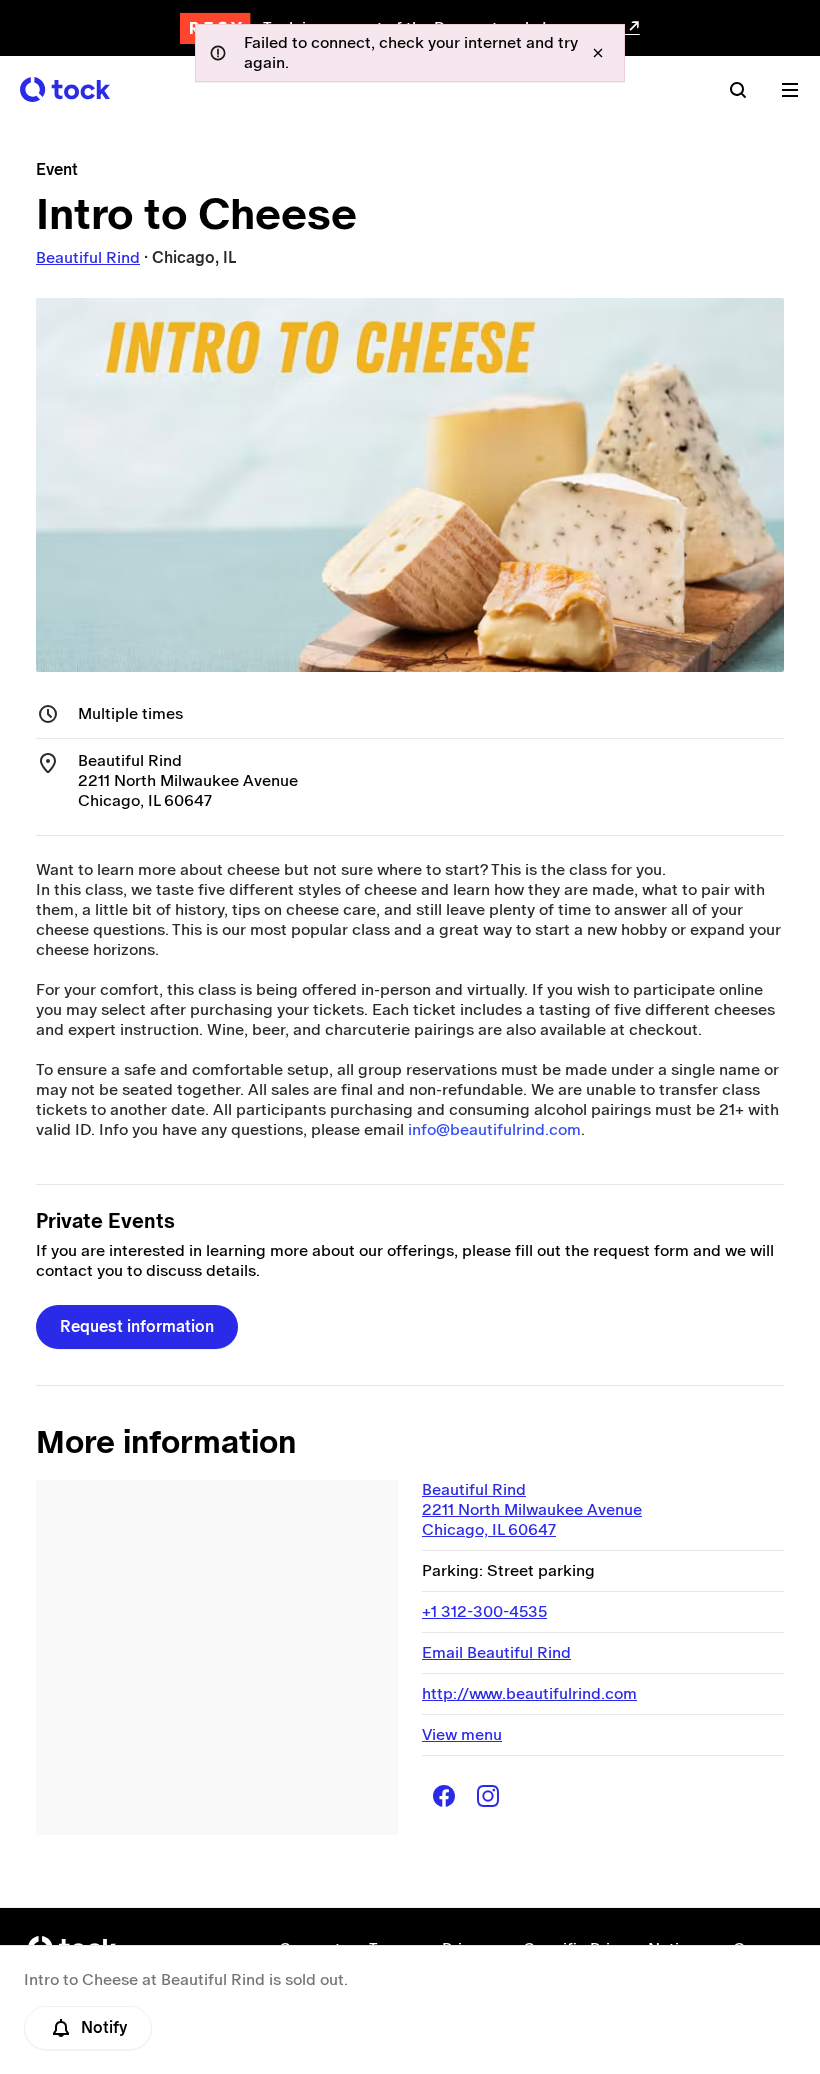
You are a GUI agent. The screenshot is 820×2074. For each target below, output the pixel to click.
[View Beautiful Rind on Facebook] (444, 1796)
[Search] (738, 90)
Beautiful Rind (88, 257)
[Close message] (598, 53)
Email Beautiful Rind (496, 1652)
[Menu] (790, 90)
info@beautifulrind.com (494, 1129)
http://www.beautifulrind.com (529, 1693)
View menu (462, 1734)
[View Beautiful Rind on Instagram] (488, 1796)
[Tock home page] (65, 89)
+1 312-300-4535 (484, 1611)
